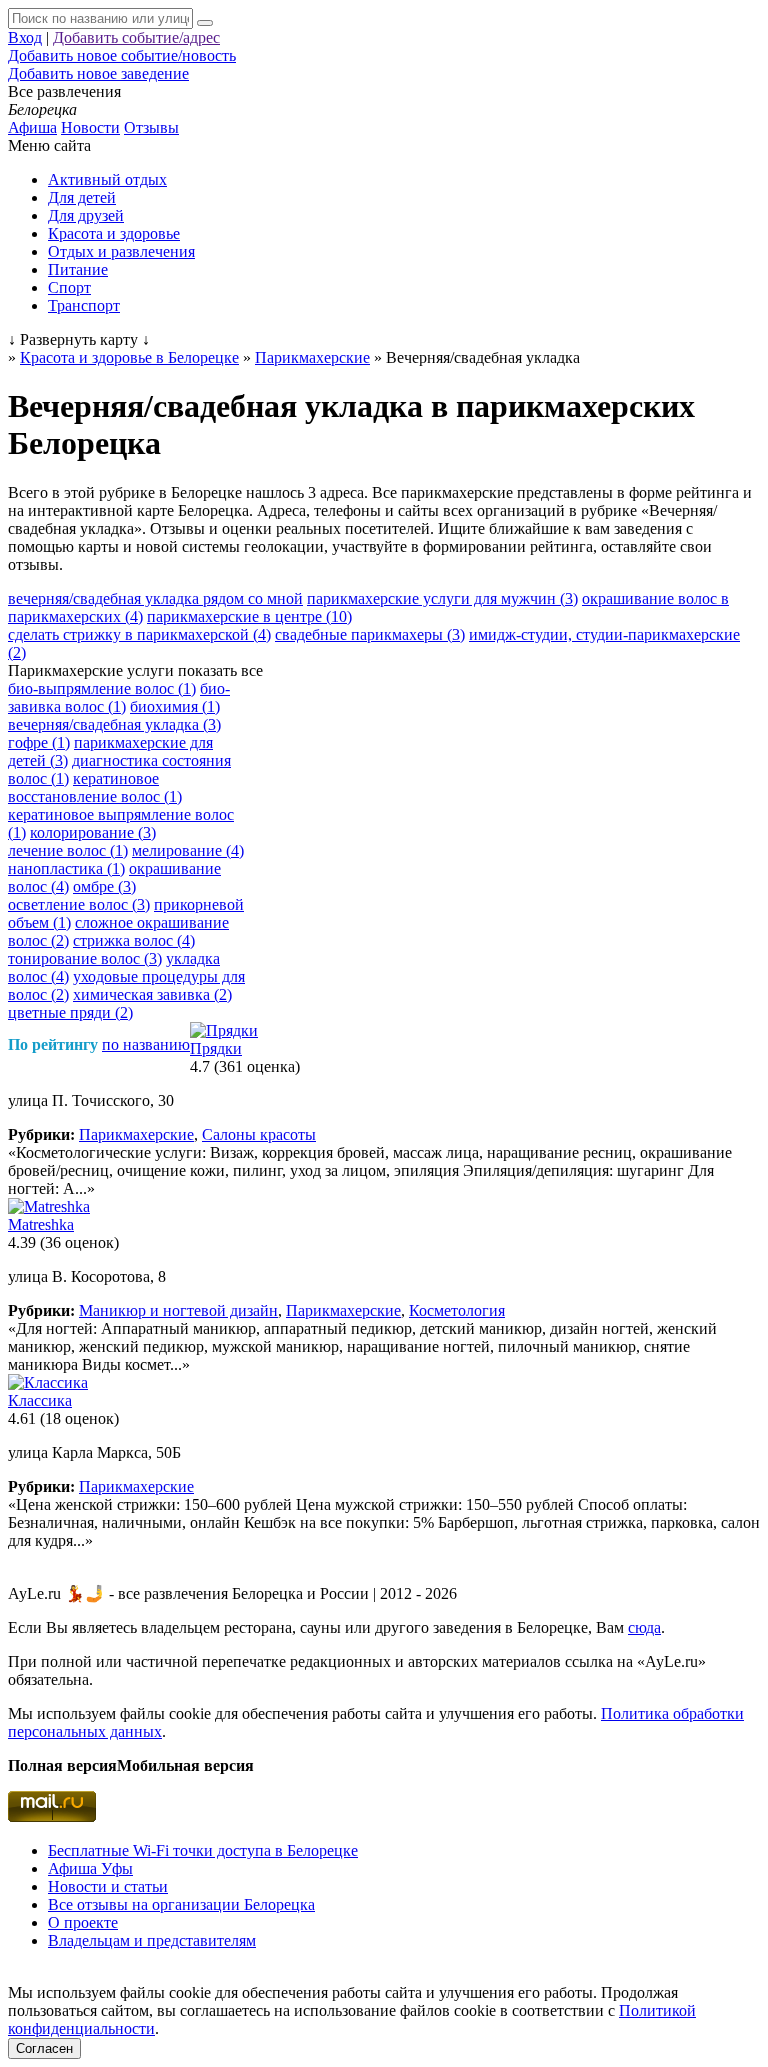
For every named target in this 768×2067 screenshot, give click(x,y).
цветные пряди (70, 1012)
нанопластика (66, 868)
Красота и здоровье (114, 233)
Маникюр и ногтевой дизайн (178, 1310)
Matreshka (41, 1224)
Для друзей (86, 215)
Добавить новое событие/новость (122, 55)
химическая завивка (152, 994)
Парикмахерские (136, 1134)
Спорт (69, 287)
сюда (644, 1627)
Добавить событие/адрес (136, 37)
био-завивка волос (119, 697)
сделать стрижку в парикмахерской (139, 634)
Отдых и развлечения (121, 251)
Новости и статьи (108, 1886)
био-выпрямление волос (102, 688)
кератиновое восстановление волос (95, 787)
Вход (25, 37)
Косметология (457, 1310)
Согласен (44, 2048)
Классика (40, 1400)
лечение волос (68, 850)
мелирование (188, 850)
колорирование (93, 832)
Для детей (82, 197)
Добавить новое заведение (98, 73)
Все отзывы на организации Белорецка (181, 1904)
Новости (90, 127)
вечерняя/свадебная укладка (114, 724)
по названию (146, 1044)
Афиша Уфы (90, 1868)
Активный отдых (107, 179)
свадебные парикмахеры (370, 634)
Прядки (216, 1048)
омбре (104, 886)
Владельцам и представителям (152, 1940)
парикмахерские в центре (249, 616)
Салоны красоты (259, 1134)
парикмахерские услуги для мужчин (442, 598)
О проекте (83, 1922)
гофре (39, 742)
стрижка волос (134, 940)
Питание (78, 269)
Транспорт (84, 305)
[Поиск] (205, 23)
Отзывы (151, 127)
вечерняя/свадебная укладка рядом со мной (155, 598)
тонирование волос (85, 958)
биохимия (175, 706)
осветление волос (79, 904)
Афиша (32, 127)
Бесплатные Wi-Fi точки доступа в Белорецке (203, 1850)
